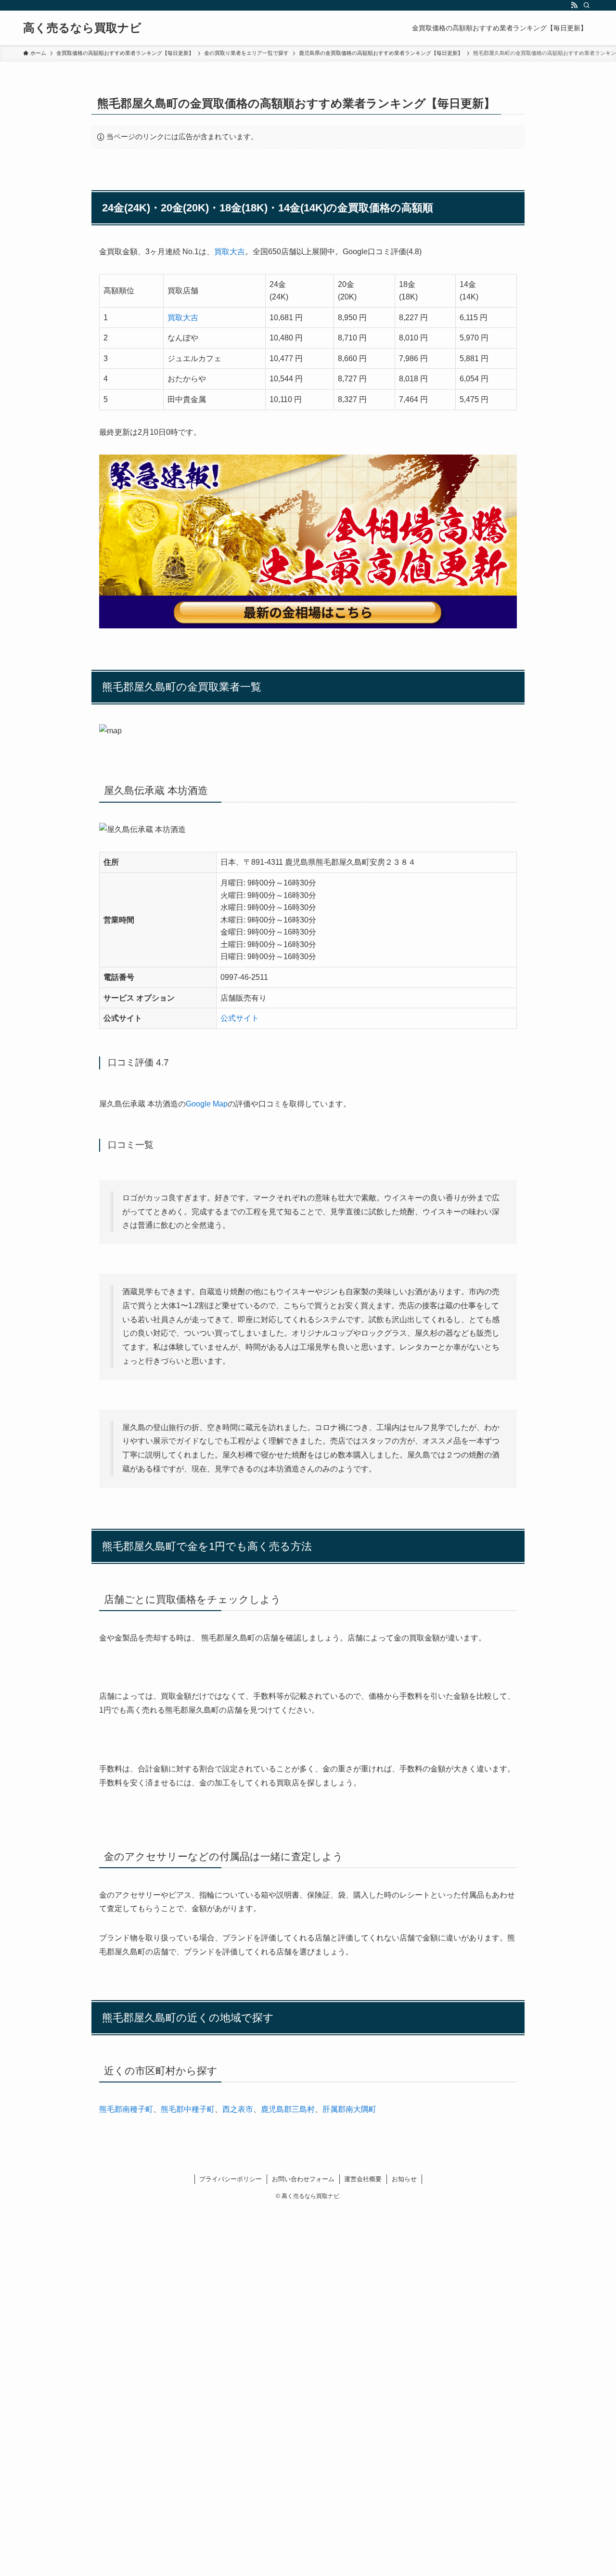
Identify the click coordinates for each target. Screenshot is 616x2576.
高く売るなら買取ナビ (82, 28)
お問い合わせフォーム (303, 2179)
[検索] (587, 5)
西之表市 (238, 2109)
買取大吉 (230, 252)
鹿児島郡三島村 (288, 2109)
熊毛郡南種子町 (126, 2109)
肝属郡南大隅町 (349, 2109)
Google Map (207, 1104)
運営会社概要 (363, 2179)
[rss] (574, 5)
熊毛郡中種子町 (188, 2109)
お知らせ (404, 2179)
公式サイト (240, 1018)
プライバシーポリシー (231, 2179)
